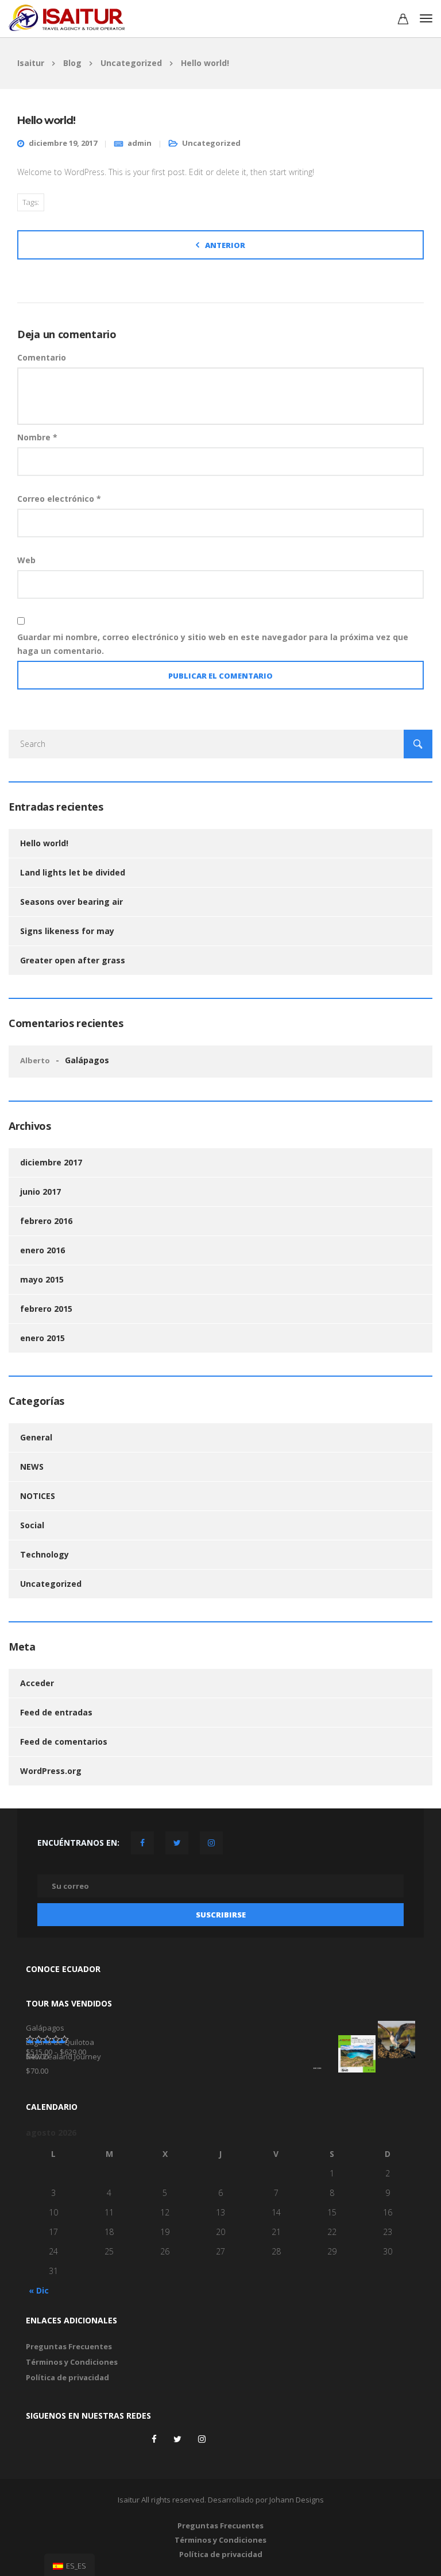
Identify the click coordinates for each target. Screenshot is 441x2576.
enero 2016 (42, 1250)
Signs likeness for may (67, 931)
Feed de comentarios (64, 1742)
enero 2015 (42, 1338)
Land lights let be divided (73, 872)
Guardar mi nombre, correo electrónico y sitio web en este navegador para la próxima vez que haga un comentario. (213, 644)
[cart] (403, 20)
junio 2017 (40, 1192)
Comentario (42, 357)
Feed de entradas (56, 1712)
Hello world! (44, 843)
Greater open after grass (73, 960)
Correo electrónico (59, 499)
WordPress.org (51, 1771)
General (36, 1437)
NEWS (32, 1467)
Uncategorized (211, 143)
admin (140, 143)
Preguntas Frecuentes (69, 2346)
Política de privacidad (67, 2377)
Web (26, 560)
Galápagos (87, 1060)
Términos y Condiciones (72, 2362)
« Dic (39, 2290)
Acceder (37, 1683)
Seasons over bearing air (71, 902)
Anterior (225, 245)
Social (32, 1525)
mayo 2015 (42, 1279)
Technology (45, 1554)
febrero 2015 (46, 1309)
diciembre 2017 (51, 1162)
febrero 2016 (46, 1221)
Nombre (37, 437)
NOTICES (38, 1496)
